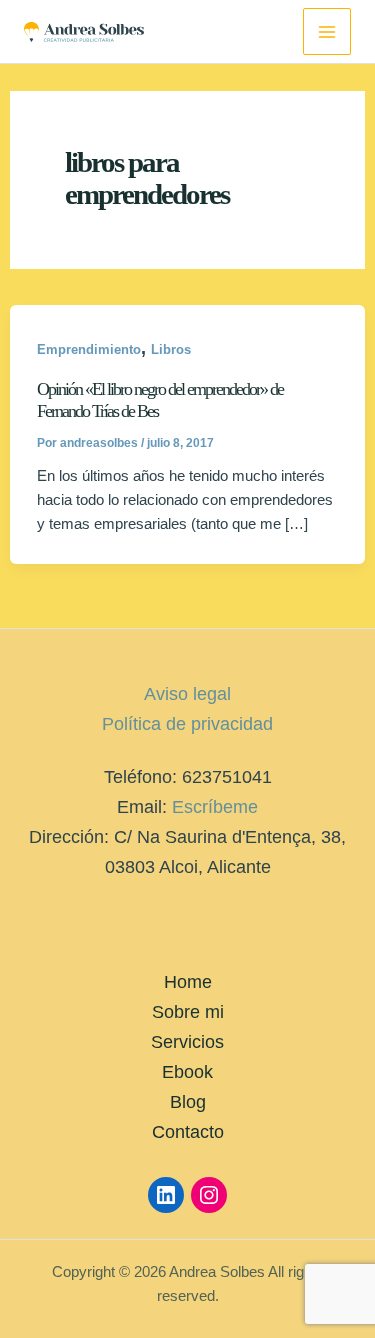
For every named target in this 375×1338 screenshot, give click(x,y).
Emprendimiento (89, 349)
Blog (188, 1101)
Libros (171, 349)
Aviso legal (187, 693)
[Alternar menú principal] (327, 32)
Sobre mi (188, 1011)
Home (188, 981)
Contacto (188, 1131)
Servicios (187, 1041)
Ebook (187, 1071)
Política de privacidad (187, 723)
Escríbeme (215, 806)
